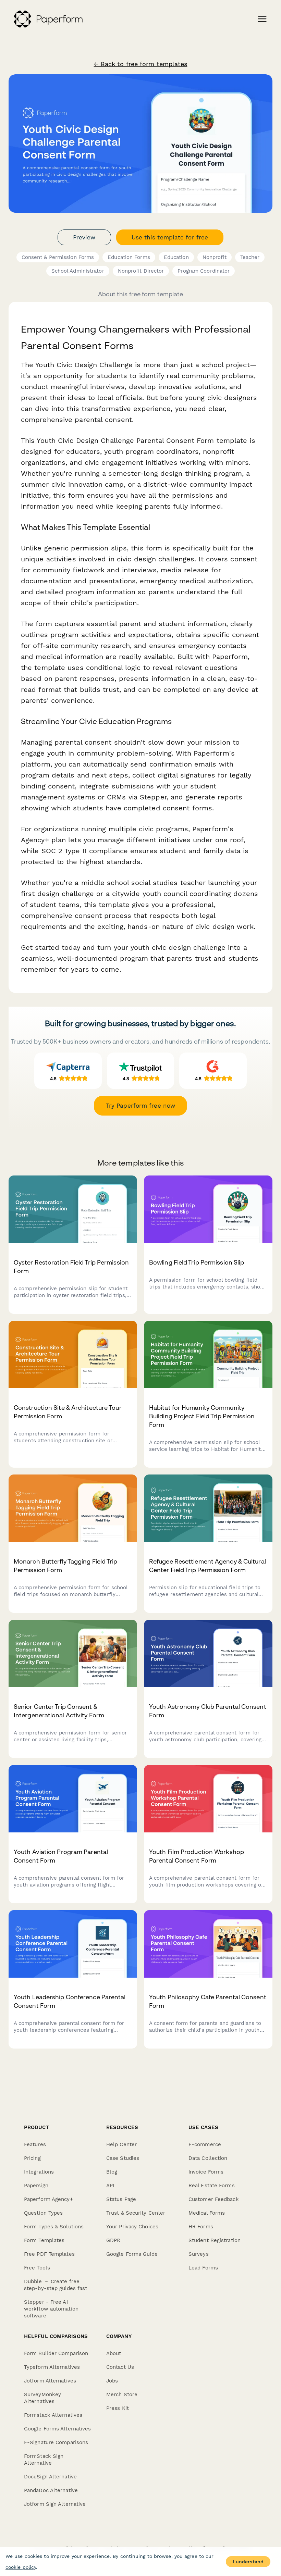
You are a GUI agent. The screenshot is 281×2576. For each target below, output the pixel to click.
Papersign (36, 2186)
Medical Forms (207, 2213)
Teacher (250, 257)
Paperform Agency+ (48, 2199)
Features (35, 2144)
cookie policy (21, 2567)
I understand (248, 2562)
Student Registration (215, 2240)
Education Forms (129, 257)
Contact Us (120, 2367)
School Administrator (78, 271)
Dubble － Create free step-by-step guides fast (56, 2285)
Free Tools (37, 2268)
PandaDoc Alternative (51, 2490)
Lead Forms (203, 2268)
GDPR (113, 2240)
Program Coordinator (204, 271)
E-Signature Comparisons (56, 2442)
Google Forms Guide (132, 2254)
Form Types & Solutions (54, 2227)
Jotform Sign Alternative (55, 2504)
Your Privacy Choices (132, 2227)
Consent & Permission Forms (58, 257)
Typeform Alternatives (52, 2367)
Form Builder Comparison (56, 2353)
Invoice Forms (206, 2172)
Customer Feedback (214, 2199)
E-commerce (205, 2144)
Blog (112, 2172)
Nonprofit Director (141, 271)
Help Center (121, 2144)
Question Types (43, 2213)
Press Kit (118, 2408)
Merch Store (122, 2394)
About (114, 2353)
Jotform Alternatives (50, 2381)
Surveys (199, 2254)
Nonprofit (215, 257)
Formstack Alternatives (53, 2415)
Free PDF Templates (49, 2254)
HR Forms (201, 2227)
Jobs (112, 2381)
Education (176, 257)
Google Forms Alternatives (58, 2429)
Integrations (39, 2172)
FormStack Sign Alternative (44, 2460)
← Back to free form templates (141, 64)
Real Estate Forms (212, 2186)
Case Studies (123, 2158)
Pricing (32, 2158)
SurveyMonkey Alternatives (42, 2398)
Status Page (121, 2199)
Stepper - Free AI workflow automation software (51, 2309)
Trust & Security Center (136, 2213)
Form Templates (44, 2240)
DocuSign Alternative (50, 2477)
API (110, 2186)
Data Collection (208, 2158)
